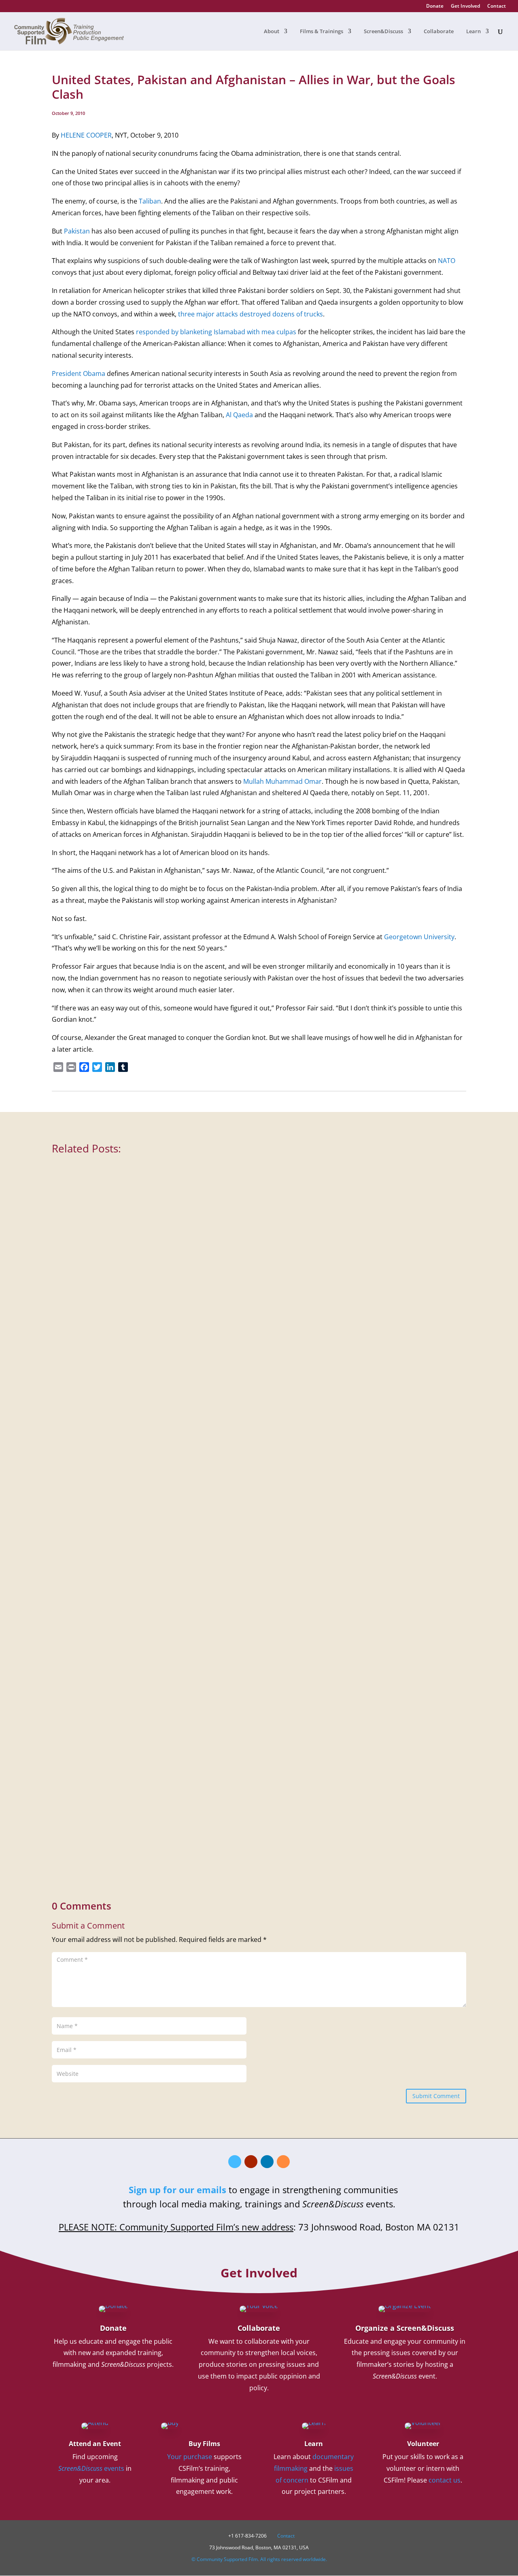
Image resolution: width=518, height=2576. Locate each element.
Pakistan (77, 231)
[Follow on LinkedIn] (267, 2162)
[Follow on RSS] (283, 2162)
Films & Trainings (322, 32)
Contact (497, 6)
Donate (435, 6)
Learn (473, 32)
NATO (447, 261)
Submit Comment (436, 2096)
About (272, 32)
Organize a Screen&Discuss (405, 2328)
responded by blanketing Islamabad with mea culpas (216, 332)
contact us (445, 2480)
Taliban (150, 201)
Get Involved (465, 6)
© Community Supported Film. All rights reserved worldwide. (259, 2559)
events (91, 2468)
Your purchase (190, 2457)
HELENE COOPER (86, 135)
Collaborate (439, 32)
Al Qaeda (239, 415)
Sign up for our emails (177, 2190)
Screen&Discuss (383, 32)
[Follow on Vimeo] (235, 2162)
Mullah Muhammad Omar (282, 781)
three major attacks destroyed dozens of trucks (251, 314)
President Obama (79, 373)
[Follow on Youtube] (251, 2162)
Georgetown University (419, 937)
